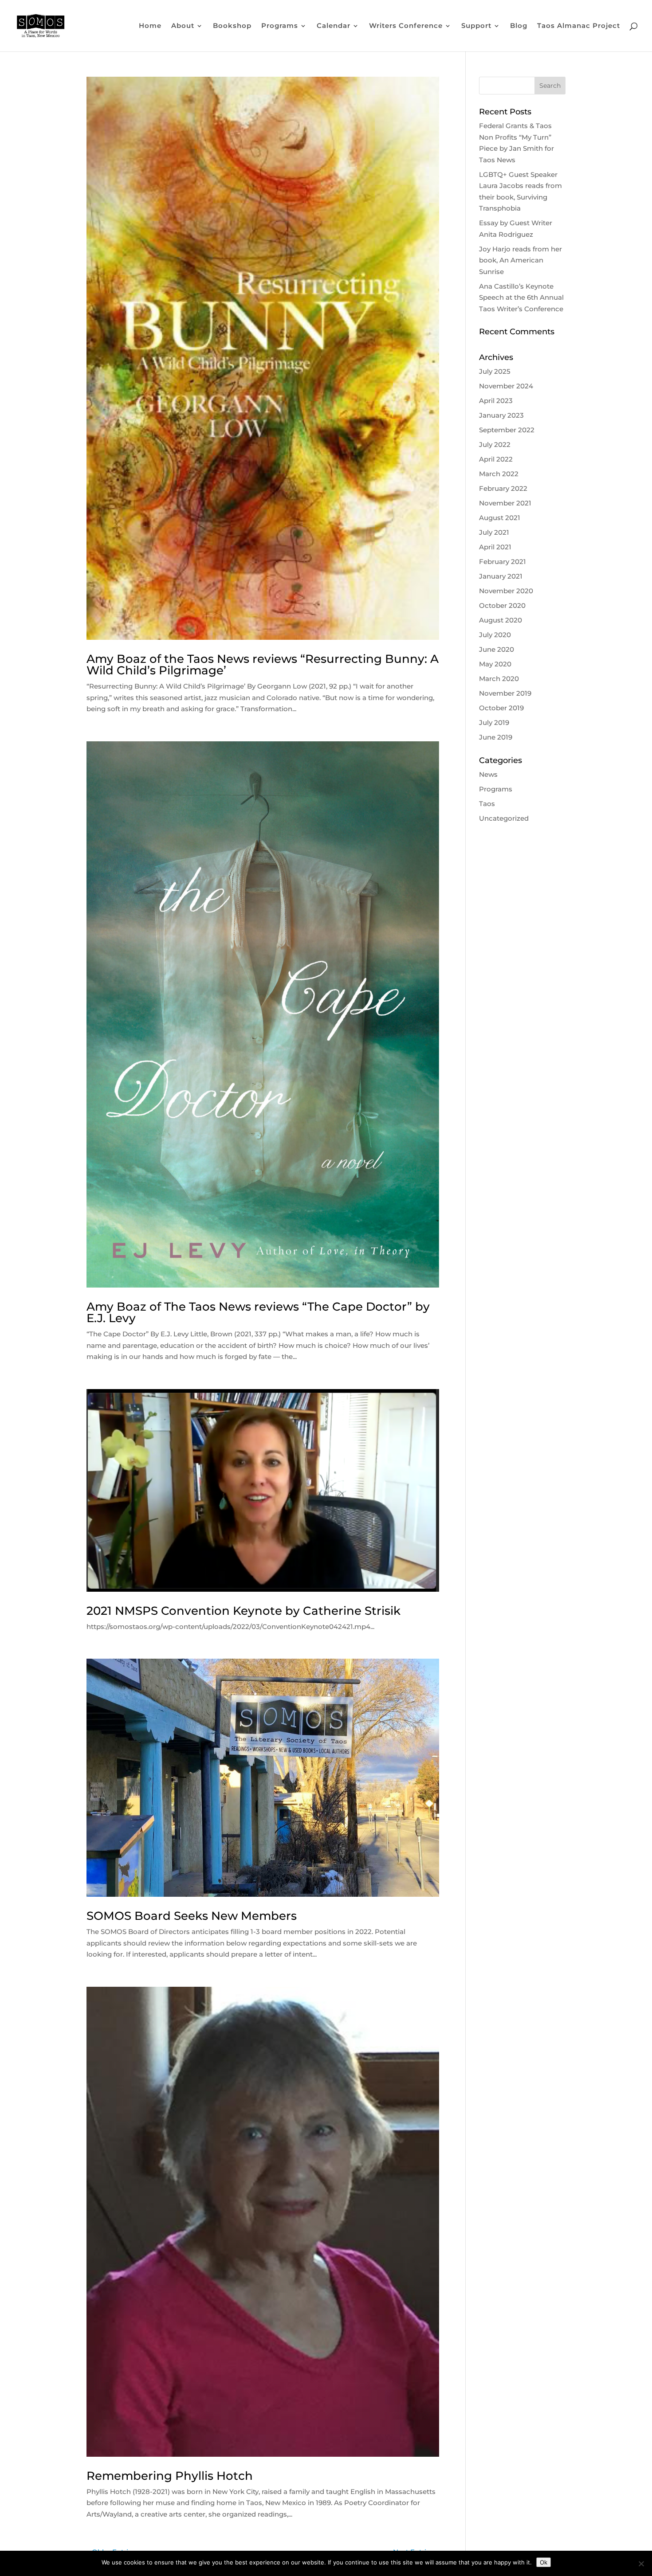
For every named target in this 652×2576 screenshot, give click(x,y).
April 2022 (496, 459)
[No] (641, 2564)
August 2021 (500, 518)
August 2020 (501, 620)
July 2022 (495, 444)
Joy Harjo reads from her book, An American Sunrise (520, 260)
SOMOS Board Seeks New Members (192, 1916)
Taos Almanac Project (579, 26)
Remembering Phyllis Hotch (170, 2476)
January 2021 (501, 576)
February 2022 (503, 488)
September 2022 (507, 430)
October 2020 (502, 605)
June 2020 (497, 649)
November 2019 (505, 693)
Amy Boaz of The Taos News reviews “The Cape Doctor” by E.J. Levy (258, 1312)
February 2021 (503, 562)
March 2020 (499, 679)
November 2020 (506, 591)
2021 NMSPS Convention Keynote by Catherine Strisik (244, 1611)
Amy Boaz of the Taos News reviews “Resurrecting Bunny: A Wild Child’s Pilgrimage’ (263, 665)
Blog (519, 26)
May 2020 (495, 664)
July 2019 (494, 722)
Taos (487, 804)
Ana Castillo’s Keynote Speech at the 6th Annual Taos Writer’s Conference (521, 298)
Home (150, 26)
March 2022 (499, 474)
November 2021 (505, 503)
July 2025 (495, 371)
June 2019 (496, 737)
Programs (496, 789)
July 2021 (494, 532)
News (488, 774)
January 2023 (501, 415)
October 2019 (501, 708)
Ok (544, 2562)
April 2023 (496, 401)
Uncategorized (504, 818)
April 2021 (495, 547)
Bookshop (232, 26)
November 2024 (506, 386)
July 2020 (495, 635)
